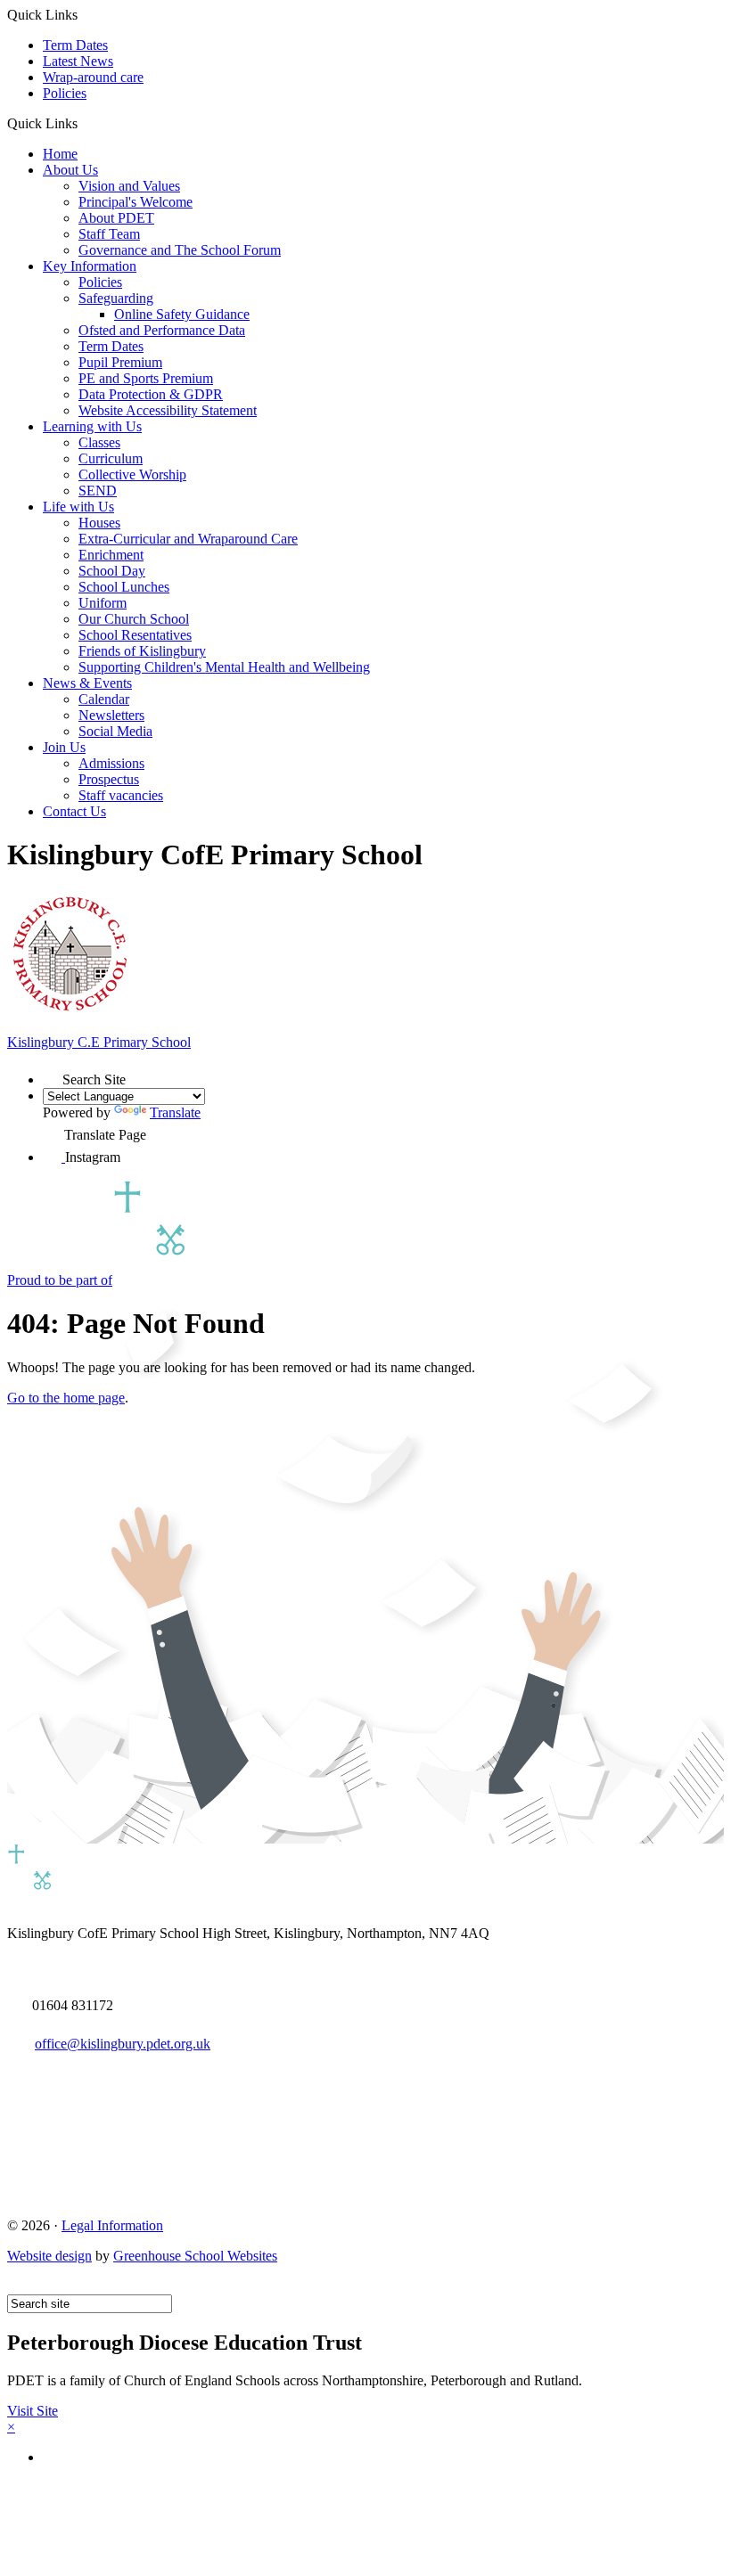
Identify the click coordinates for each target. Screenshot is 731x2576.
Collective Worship (132, 474)
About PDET (116, 218)
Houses (99, 523)
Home (60, 154)
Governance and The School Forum (180, 250)
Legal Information (112, 2225)
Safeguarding (116, 298)
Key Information (90, 266)
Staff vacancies (121, 795)
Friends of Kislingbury (142, 651)
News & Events (87, 683)
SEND (98, 491)
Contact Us (74, 811)
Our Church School (134, 619)
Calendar (104, 699)
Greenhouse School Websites (195, 2256)
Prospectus (109, 779)
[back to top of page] (16, 2286)
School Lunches (124, 587)
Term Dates (75, 45)
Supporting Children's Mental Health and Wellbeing (224, 667)
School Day (112, 571)
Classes (99, 442)
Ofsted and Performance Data (162, 330)
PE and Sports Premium (146, 378)
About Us (70, 170)
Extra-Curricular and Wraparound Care (188, 539)
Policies (65, 93)
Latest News (78, 61)
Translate (175, 1112)
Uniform (103, 603)
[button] (84, 123)
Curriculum (111, 458)
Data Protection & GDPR (151, 394)
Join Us (64, 747)
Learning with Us (92, 426)
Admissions (111, 763)
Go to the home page (66, 1398)
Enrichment (111, 555)
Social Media (115, 731)
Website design (49, 2256)
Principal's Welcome (136, 202)
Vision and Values (129, 186)
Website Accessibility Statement (168, 410)
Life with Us (78, 507)
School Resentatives (135, 635)
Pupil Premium (120, 362)
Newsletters (111, 715)
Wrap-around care (93, 77)
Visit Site (33, 2411)
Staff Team (109, 234)
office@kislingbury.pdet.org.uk (123, 2044)
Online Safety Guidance (182, 314)
